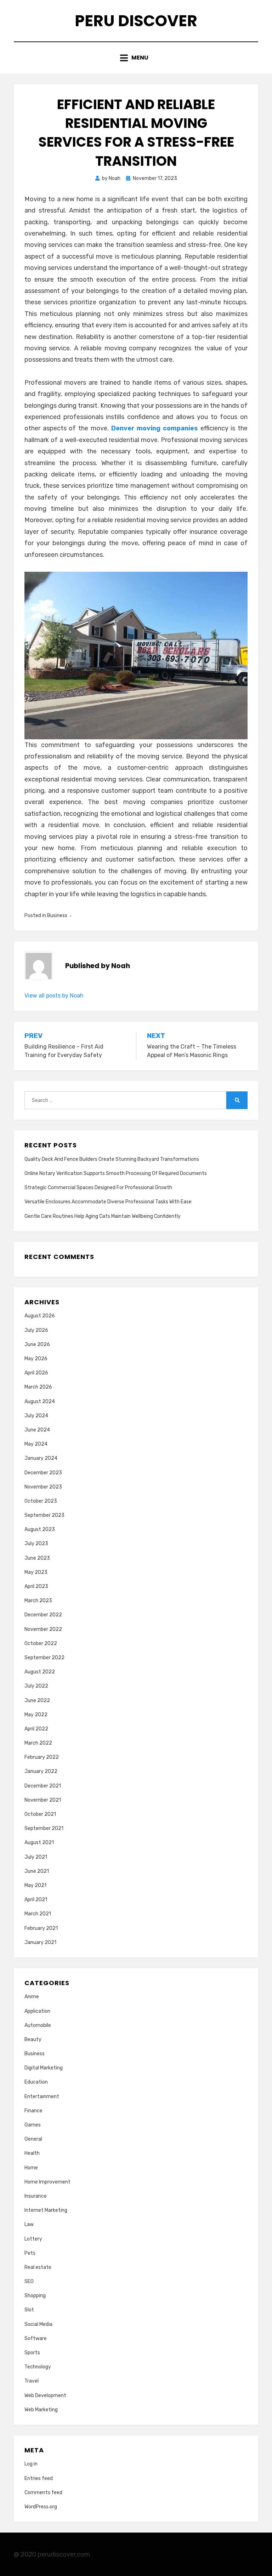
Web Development (45, 2396)
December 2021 (43, 1786)
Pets (30, 2253)
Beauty (33, 2040)
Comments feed (43, 2493)
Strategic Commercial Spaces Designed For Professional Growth (98, 1188)
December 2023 (43, 1473)
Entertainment (42, 2097)
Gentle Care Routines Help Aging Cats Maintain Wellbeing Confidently (103, 1216)
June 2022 (37, 1701)
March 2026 (38, 1387)
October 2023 (41, 1501)
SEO (29, 2281)
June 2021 (37, 1871)
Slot (29, 2310)
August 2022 (40, 1672)
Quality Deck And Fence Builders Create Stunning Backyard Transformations (112, 1159)
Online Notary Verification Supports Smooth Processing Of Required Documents (116, 1173)
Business (57, 916)
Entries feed (39, 2478)
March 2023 (38, 1601)
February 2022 (42, 1757)
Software (36, 2338)
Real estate (38, 2267)
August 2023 (40, 1529)
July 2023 (36, 1544)
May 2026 (36, 1359)
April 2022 (36, 1729)
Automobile (38, 2025)
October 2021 (40, 1814)
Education (36, 2082)
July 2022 (36, 1686)
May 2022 (36, 1715)
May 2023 (36, 1572)
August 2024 (40, 1402)
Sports (32, 2353)
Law (29, 2224)
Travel (32, 2381)
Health (32, 2153)
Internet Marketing (46, 2210)
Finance (33, 2111)
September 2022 (44, 1658)
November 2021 (43, 1800)
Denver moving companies (155, 428)
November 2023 (43, 1487)
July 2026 (36, 1330)
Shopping (35, 2296)
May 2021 (35, 1885)
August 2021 (39, 1843)
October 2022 (41, 1643)
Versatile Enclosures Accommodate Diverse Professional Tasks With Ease (108, 1202)
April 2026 (36, 1373)
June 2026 (37, 1345)
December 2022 (43, 1615)
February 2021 (41, 1928)
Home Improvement (47, 2182)
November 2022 (43, 1629)
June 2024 (37, 1430)
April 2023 (36, 1586)
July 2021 (36, 1857)
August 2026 (40, 1316)
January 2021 (40, 1942)
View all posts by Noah (54, 996)
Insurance (36, 2196)
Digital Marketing (44, 2068)
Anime (32, 1997)
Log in (31, 2464)
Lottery (33, 2239)
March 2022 (38, 1743)
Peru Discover (136, 21)
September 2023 (44, 1515)
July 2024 (36, 1416)
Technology (38, 2367)
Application (37, 2011)
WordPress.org (41, 2507)
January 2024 (41, 1458)
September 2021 (44, 1828)
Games (33, 2125)
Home (31, 2168)
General (33, 2139)
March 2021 (38, 1914)
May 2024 (36, 1444)
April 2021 (36, 1900)
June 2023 (37, 1558)
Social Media (38, 2324)
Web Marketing (41, 2410)
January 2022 (41, 1771)
